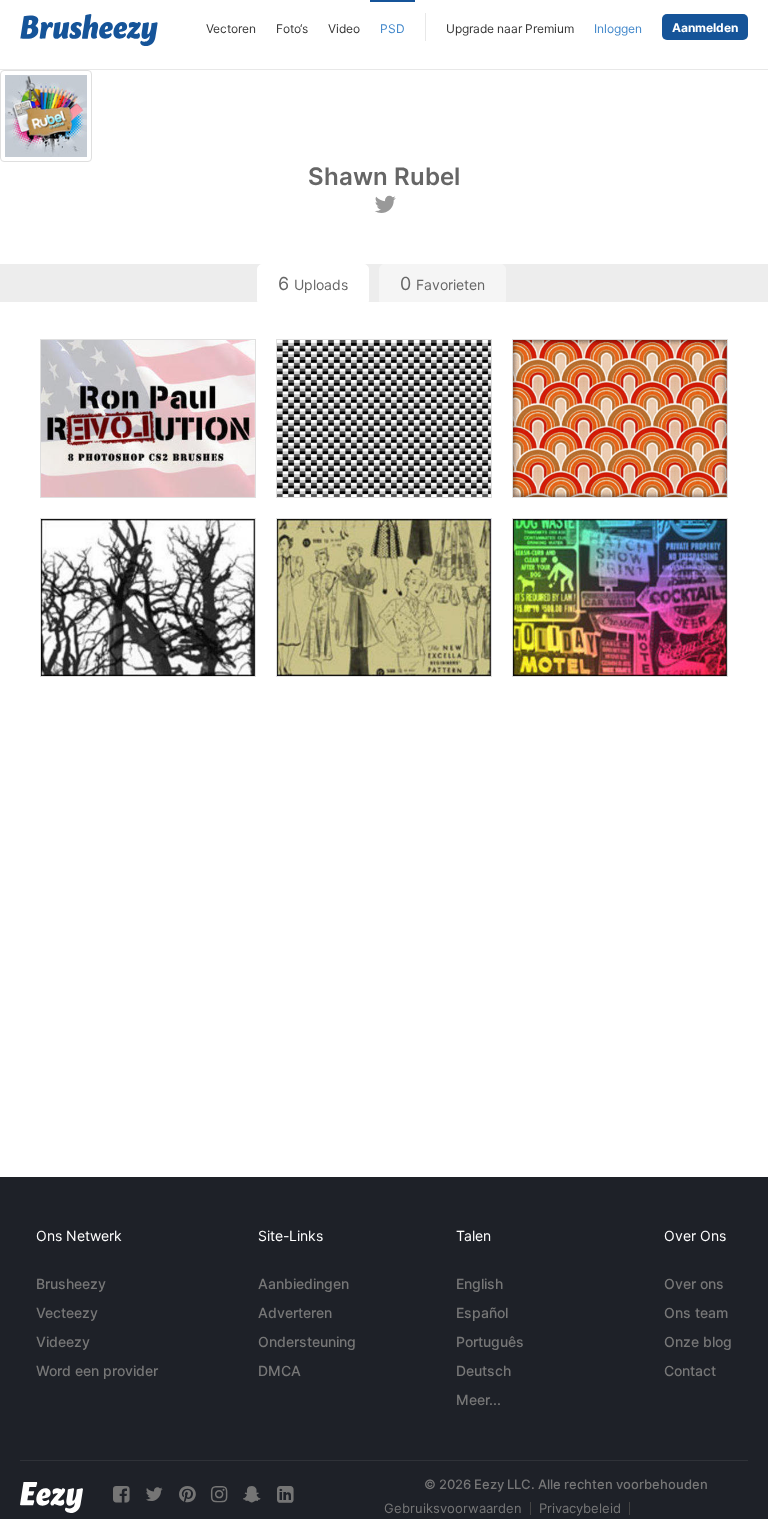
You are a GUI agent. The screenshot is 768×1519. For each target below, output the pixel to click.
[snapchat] (252, 1494)
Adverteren (295, 1312)
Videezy (63, 1341)
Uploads (313, 283)
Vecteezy (67, 1312)
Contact (690, 1370)
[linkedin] (285, 1494)
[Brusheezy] (89, 30)
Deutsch (483, 1370)
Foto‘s (292, 28)
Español (482, 1312)
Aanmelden (705, 27)
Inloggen (618, 28)
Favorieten (442, 283)
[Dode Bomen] (148, 597)
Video (344, 28)
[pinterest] (187, 1494)
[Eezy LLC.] (51, 1494)
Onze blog (698, 1341)
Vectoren (231, 28)
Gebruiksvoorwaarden (453, 1508)
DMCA (279, 1370)
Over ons (694, 1283)
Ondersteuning (307, 1341)
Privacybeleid (580, 1508)
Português (490, 1341)
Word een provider (97, 1370)
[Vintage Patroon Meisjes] (384, 597)
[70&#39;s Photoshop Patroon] (620, 418)
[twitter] (154, 1494)
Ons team (696, 1312)
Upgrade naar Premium (510, 28)
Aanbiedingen (303, 1283)
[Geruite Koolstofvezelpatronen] (384, 418)
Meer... (478, 1399)
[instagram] (219, 1494)
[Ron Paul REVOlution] (148, 418)
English (479, 1283)
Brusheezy (71, 1283)
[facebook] (121, 1494)
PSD (392, 28)
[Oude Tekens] (620, 597)
